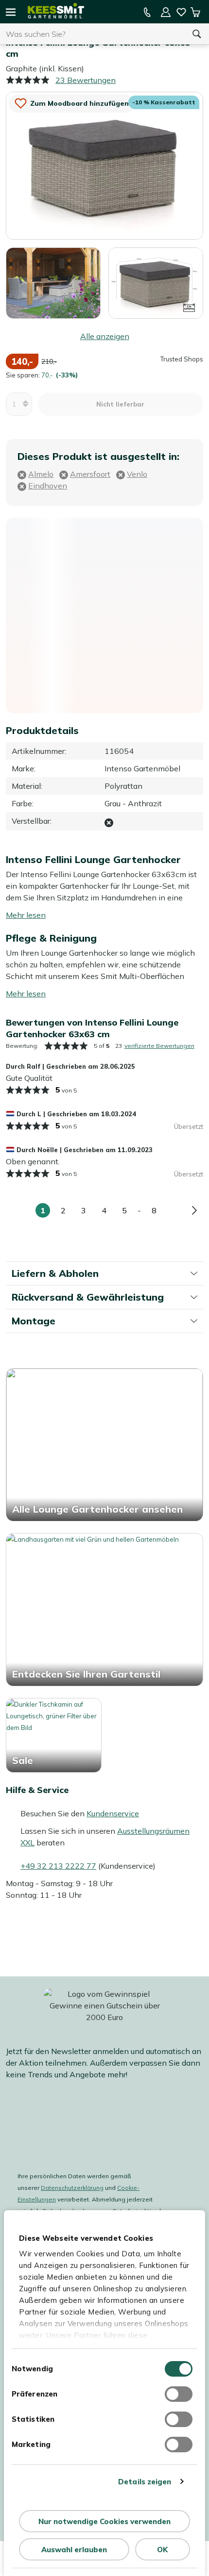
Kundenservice (113, 1813)
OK (162, 2550)
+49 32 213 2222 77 (58, 1866)
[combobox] (92, 34)
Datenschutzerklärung (72, 2188)
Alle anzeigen (105, 336)
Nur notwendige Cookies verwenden (104, 2521)
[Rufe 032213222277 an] (147, 12)
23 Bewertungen (86, 80)
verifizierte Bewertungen (159, 1046)
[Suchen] (197, 34)
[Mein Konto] (166, 12)
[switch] (179, 2394)
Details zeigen (145, 2482)
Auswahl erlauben (74, 2550)
